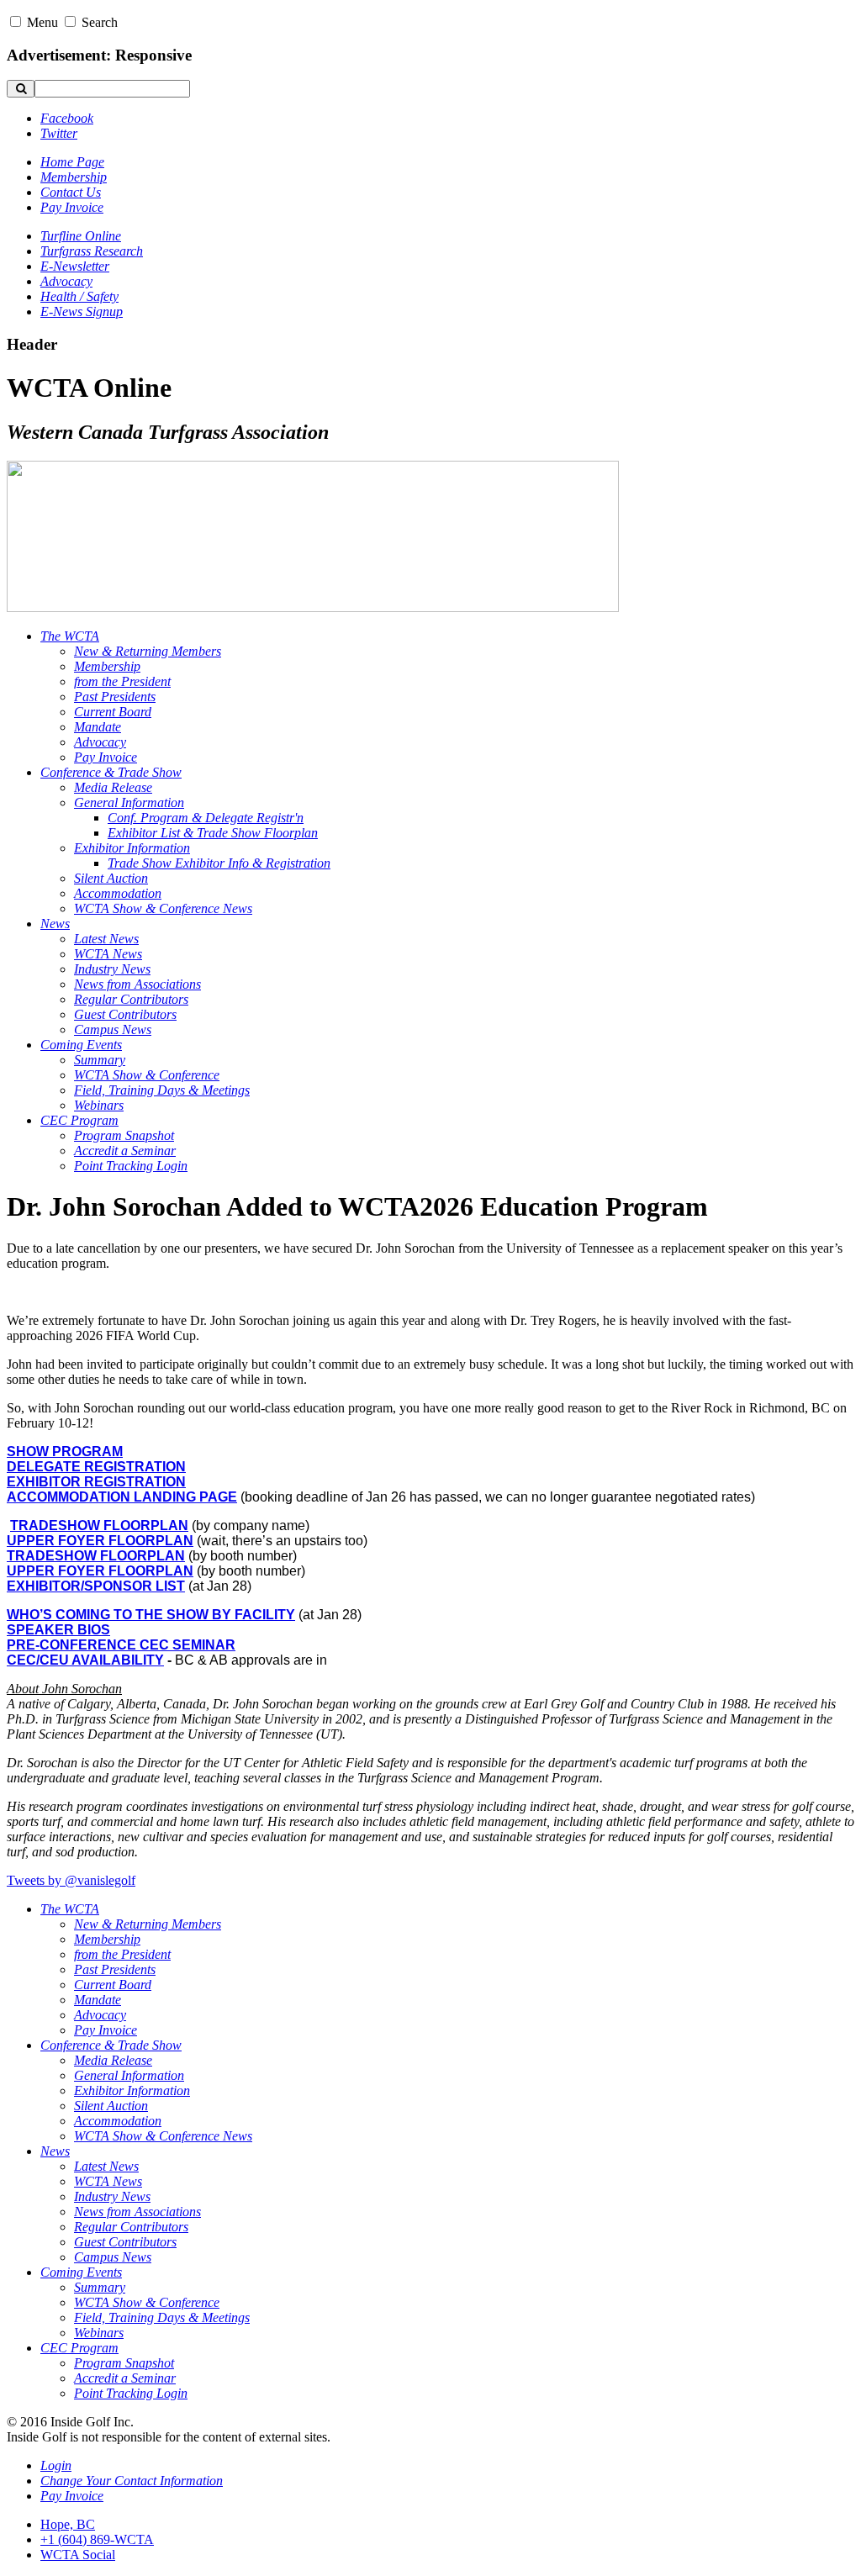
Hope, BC (68, 2524)
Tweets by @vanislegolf (71, 1880)
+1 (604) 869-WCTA (97, 2539)
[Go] (21, 89)
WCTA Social (78, 2555)
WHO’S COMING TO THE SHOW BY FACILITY (151, 1615)
